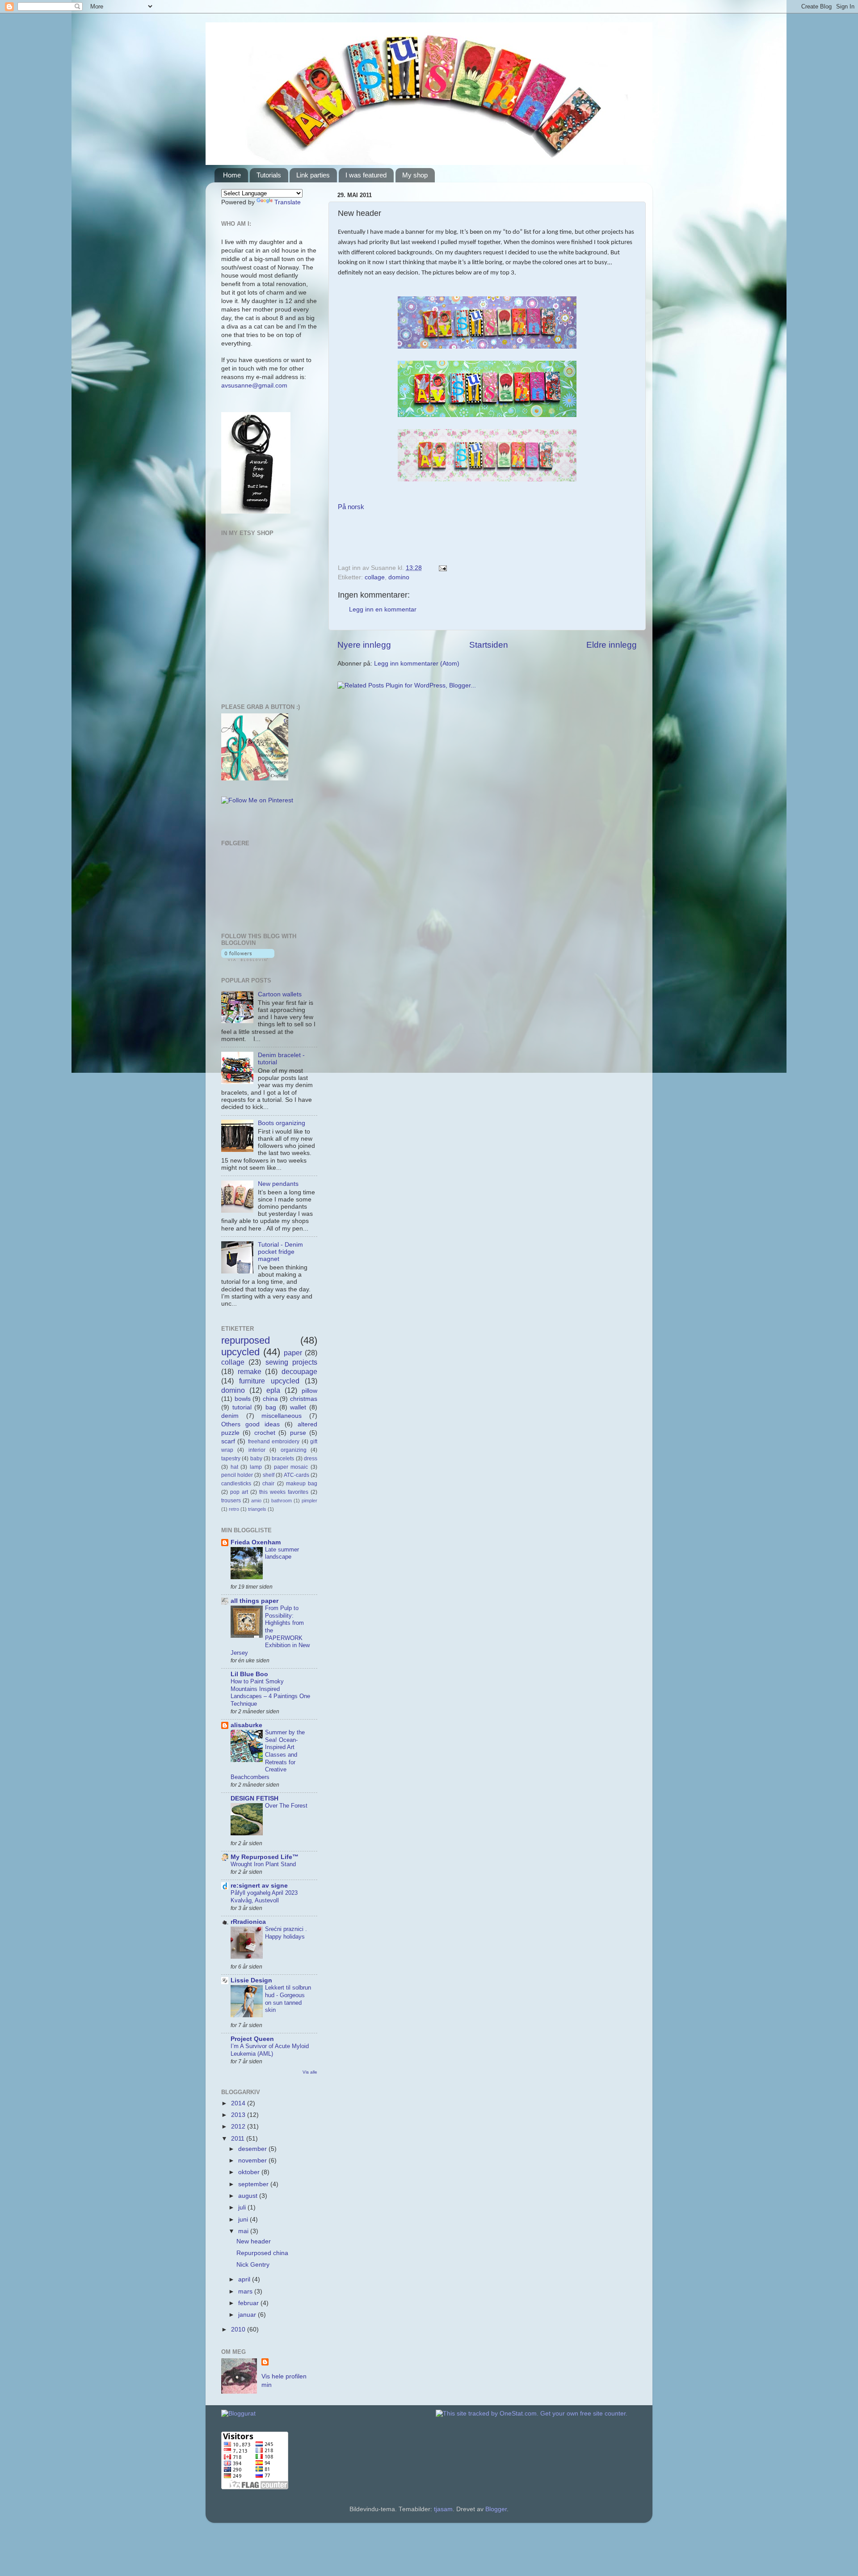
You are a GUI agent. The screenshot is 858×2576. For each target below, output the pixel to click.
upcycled (240, 1352)
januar (248, 2315)
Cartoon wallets (280, 994)
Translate (288, 202)
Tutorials (269, 175)
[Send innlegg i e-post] (441, 568)
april (245, 2279)
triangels (257, 1509)
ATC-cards (297, 1475)
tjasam (443, 2509)
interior (257, 1450)
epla (273, 1390)
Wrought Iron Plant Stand (263, 1864)
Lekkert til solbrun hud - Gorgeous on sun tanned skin (288, 1999)
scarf (228, 1441)
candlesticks (236, 1484)
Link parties (313, 175)
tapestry (231, 1459)
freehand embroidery (274, 1442)
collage (375, 577)
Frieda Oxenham (256, 1542)
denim (230, 1416)
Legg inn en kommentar (383, 609)
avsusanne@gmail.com (254, 386)
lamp (256, 1467)
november (253, 2161)
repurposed (246, 1340)
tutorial (242, 1407)
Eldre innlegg (612, 645)
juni (244, 2220)
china (270, 1399)
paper (293, 1353)
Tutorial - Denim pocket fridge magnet (280, 1252)
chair (268, 1484)
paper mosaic (291, 1467)
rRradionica (248, 1922)
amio (256, 1501)
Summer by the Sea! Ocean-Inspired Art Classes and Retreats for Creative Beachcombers (268, 1755)
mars (246, 2291)
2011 (239, 2139)
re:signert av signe (259, 1886)
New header (254, 2241)
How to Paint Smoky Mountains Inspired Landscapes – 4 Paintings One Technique (270, 1693)
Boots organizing (282, 1123)
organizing (294, 1450)
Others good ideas (250, 1424)
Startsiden (489, 645)
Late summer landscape (282, 1553)
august (249, 2196)
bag (271, 1407)
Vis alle (310, 2072)
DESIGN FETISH (254, 1798)
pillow (309, 1391)
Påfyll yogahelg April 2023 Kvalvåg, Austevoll (264, 1897)
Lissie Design (251, 1980)
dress (311, 1459)
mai (244, 2231)
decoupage (299, 1371)
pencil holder (237, 1475)
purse (298, 1433)
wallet (298, 1407)
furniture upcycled (269, 1381)
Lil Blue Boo (249, 1674)
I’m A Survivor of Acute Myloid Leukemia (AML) (270, 2050)
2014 (239, 2103)
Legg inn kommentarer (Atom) (417, 664)
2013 (239, 2115)
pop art (239, 1492)
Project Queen (252, 2039)
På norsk (351, 507)
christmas (304, 1399)
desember (253, 2149)
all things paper (254, 1601)
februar (249, 2303)
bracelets (283, 1459)
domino (399, 577)
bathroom (282, 1501)
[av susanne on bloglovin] (248, 959)
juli (243, 2207)
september (254, 2184)
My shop (415, 175)
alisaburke (246, 1725)
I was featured (366, 175)
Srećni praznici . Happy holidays (286, 1933)
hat (234, 1467)
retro (234, 1509)
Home (232, 175)
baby (256, 1459)
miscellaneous (282, 1416)
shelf (269, 1475)
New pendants (278, 1184)
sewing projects (291, 1362)
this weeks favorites (284, 1492)
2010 (239, 2329)
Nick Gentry (253, 2265)
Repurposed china (262, 2253)
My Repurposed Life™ (265, 1857)
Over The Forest (286, 1806)
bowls (243, 1399)
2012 (239, 2127)
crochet (265, 1433)
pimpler (309, 1501)
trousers (231, 1501)
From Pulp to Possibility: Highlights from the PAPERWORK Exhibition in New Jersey (270, 1630)
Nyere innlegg (364, 645)
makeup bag (302, 1484)
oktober (250, 2172)
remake (250, 1371)
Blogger (496, 2509)
